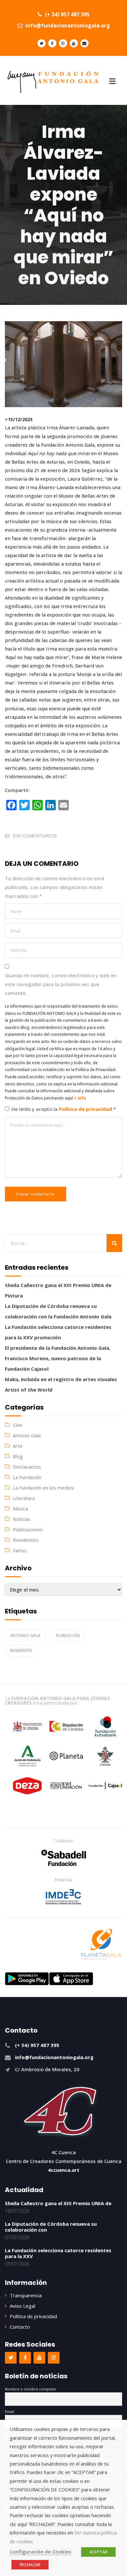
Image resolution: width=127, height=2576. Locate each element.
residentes (21, 1651)
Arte (18, 1446)
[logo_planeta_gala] (101, 1944)
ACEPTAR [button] (98, 2552)
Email (10, 2411)
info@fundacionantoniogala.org (67, 25)
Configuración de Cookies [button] (41, 2551)
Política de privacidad (86, 1109)
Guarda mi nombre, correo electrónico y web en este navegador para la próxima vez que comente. (61, 984)
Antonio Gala (27, 1435)
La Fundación (27, 1477)
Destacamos (27, 1467)
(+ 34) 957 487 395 (67, 14)
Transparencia (26, 2295)
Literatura (24, 1498)
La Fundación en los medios (43, 1488)
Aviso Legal (22, 2306)
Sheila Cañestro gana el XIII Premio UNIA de (58, 2203)
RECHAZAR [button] (30, 2565)
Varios (20, 1550)
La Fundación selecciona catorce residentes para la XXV (58, 2253)
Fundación (68, 1635)
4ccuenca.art (64, 2170)
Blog (18, 1456)
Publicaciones (28, 1529)
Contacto (20, 2327)
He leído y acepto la (64, 1109)
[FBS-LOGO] (64, 1858)
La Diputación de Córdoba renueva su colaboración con (51, 2227)
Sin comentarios (35, 835)
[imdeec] (63, 1897)
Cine (17, 1425)
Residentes (26, 1540)
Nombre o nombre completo (30, 2389)
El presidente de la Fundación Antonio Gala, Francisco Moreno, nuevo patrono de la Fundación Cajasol (58, 1358)
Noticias (22, 1519)
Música (20, 1509)
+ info (80, 1098)
